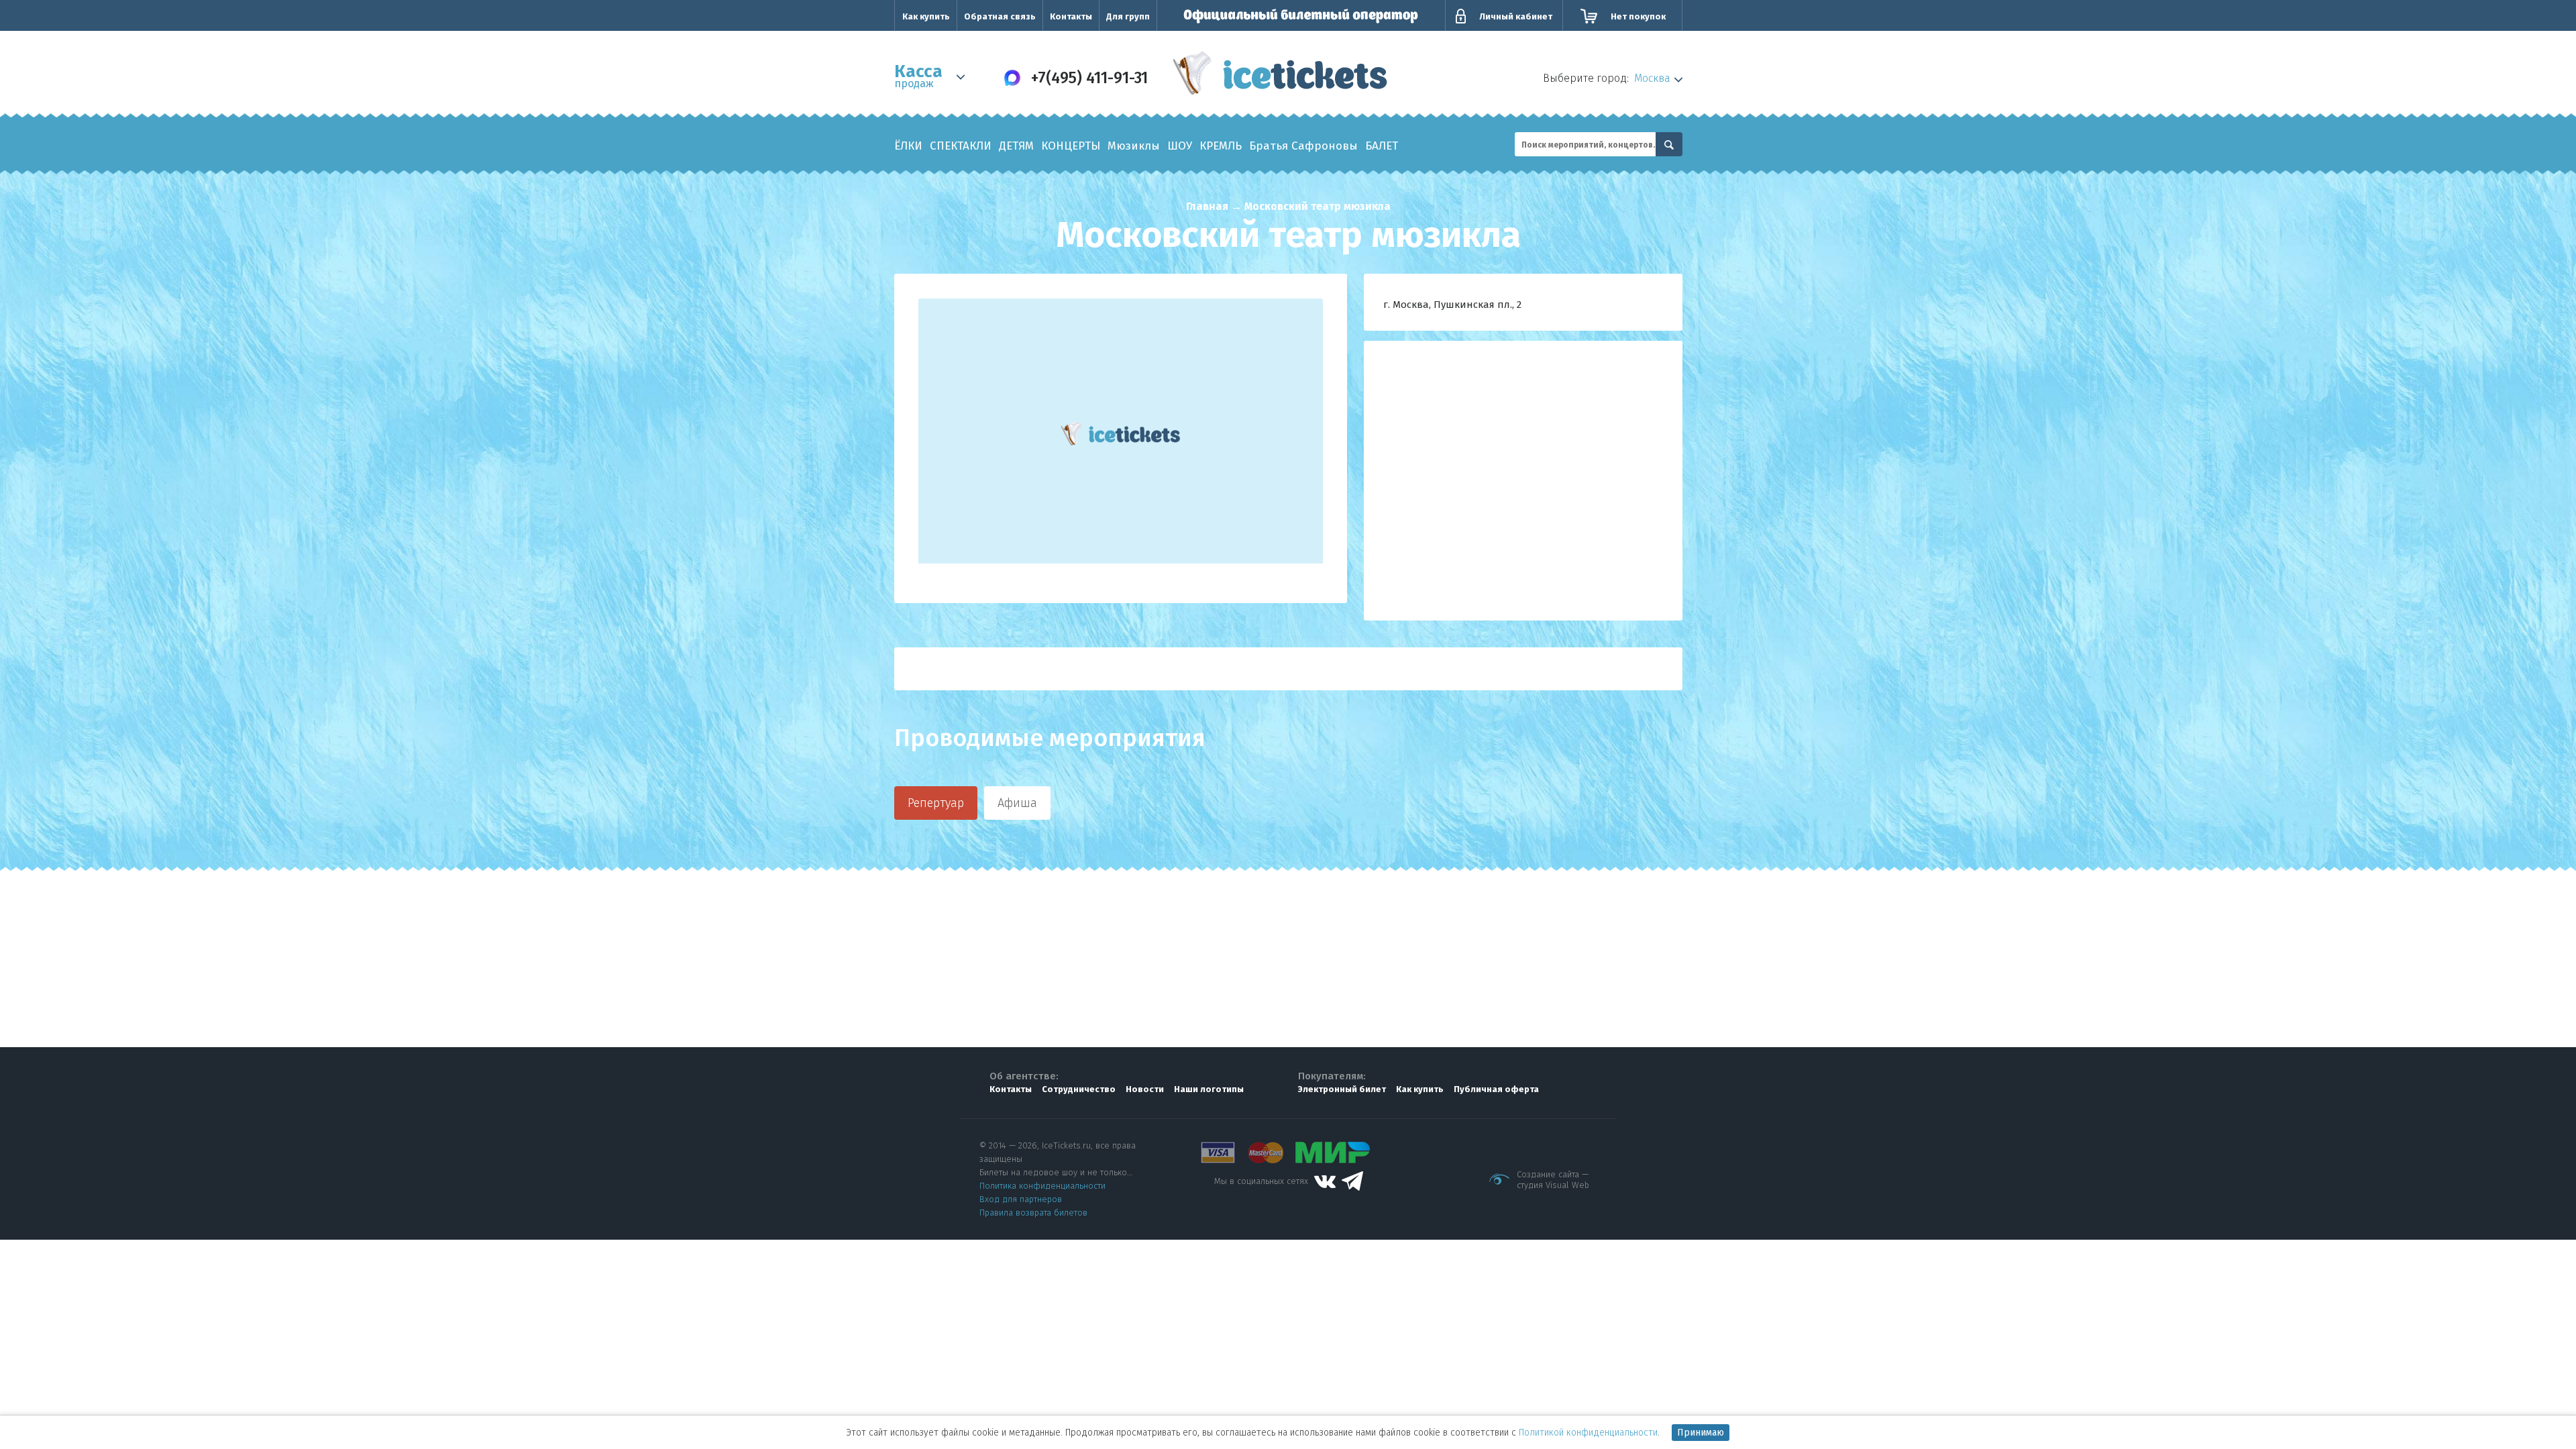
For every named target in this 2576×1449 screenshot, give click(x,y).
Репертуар (936, 803)
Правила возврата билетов (1033, 1213)
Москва (1652, 78)
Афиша (1017, 803)
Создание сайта (1548, 1174)
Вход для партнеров (1021, 1199)
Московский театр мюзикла (1318, 206)
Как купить (926, 16)
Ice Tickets (1280, 76)
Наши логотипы (1209, 1089)
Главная (1207, 206)
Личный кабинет (1516, 16)
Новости (1145, 1089)
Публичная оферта (1496, 1089)
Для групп (1128, 16)
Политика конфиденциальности (1042, 1186)
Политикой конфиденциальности (1588, 1433)
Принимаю (1701, 1433)
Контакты (1071, 16)
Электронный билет (1342, 1089)
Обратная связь (1000, 16)
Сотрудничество (1079, 1089)
